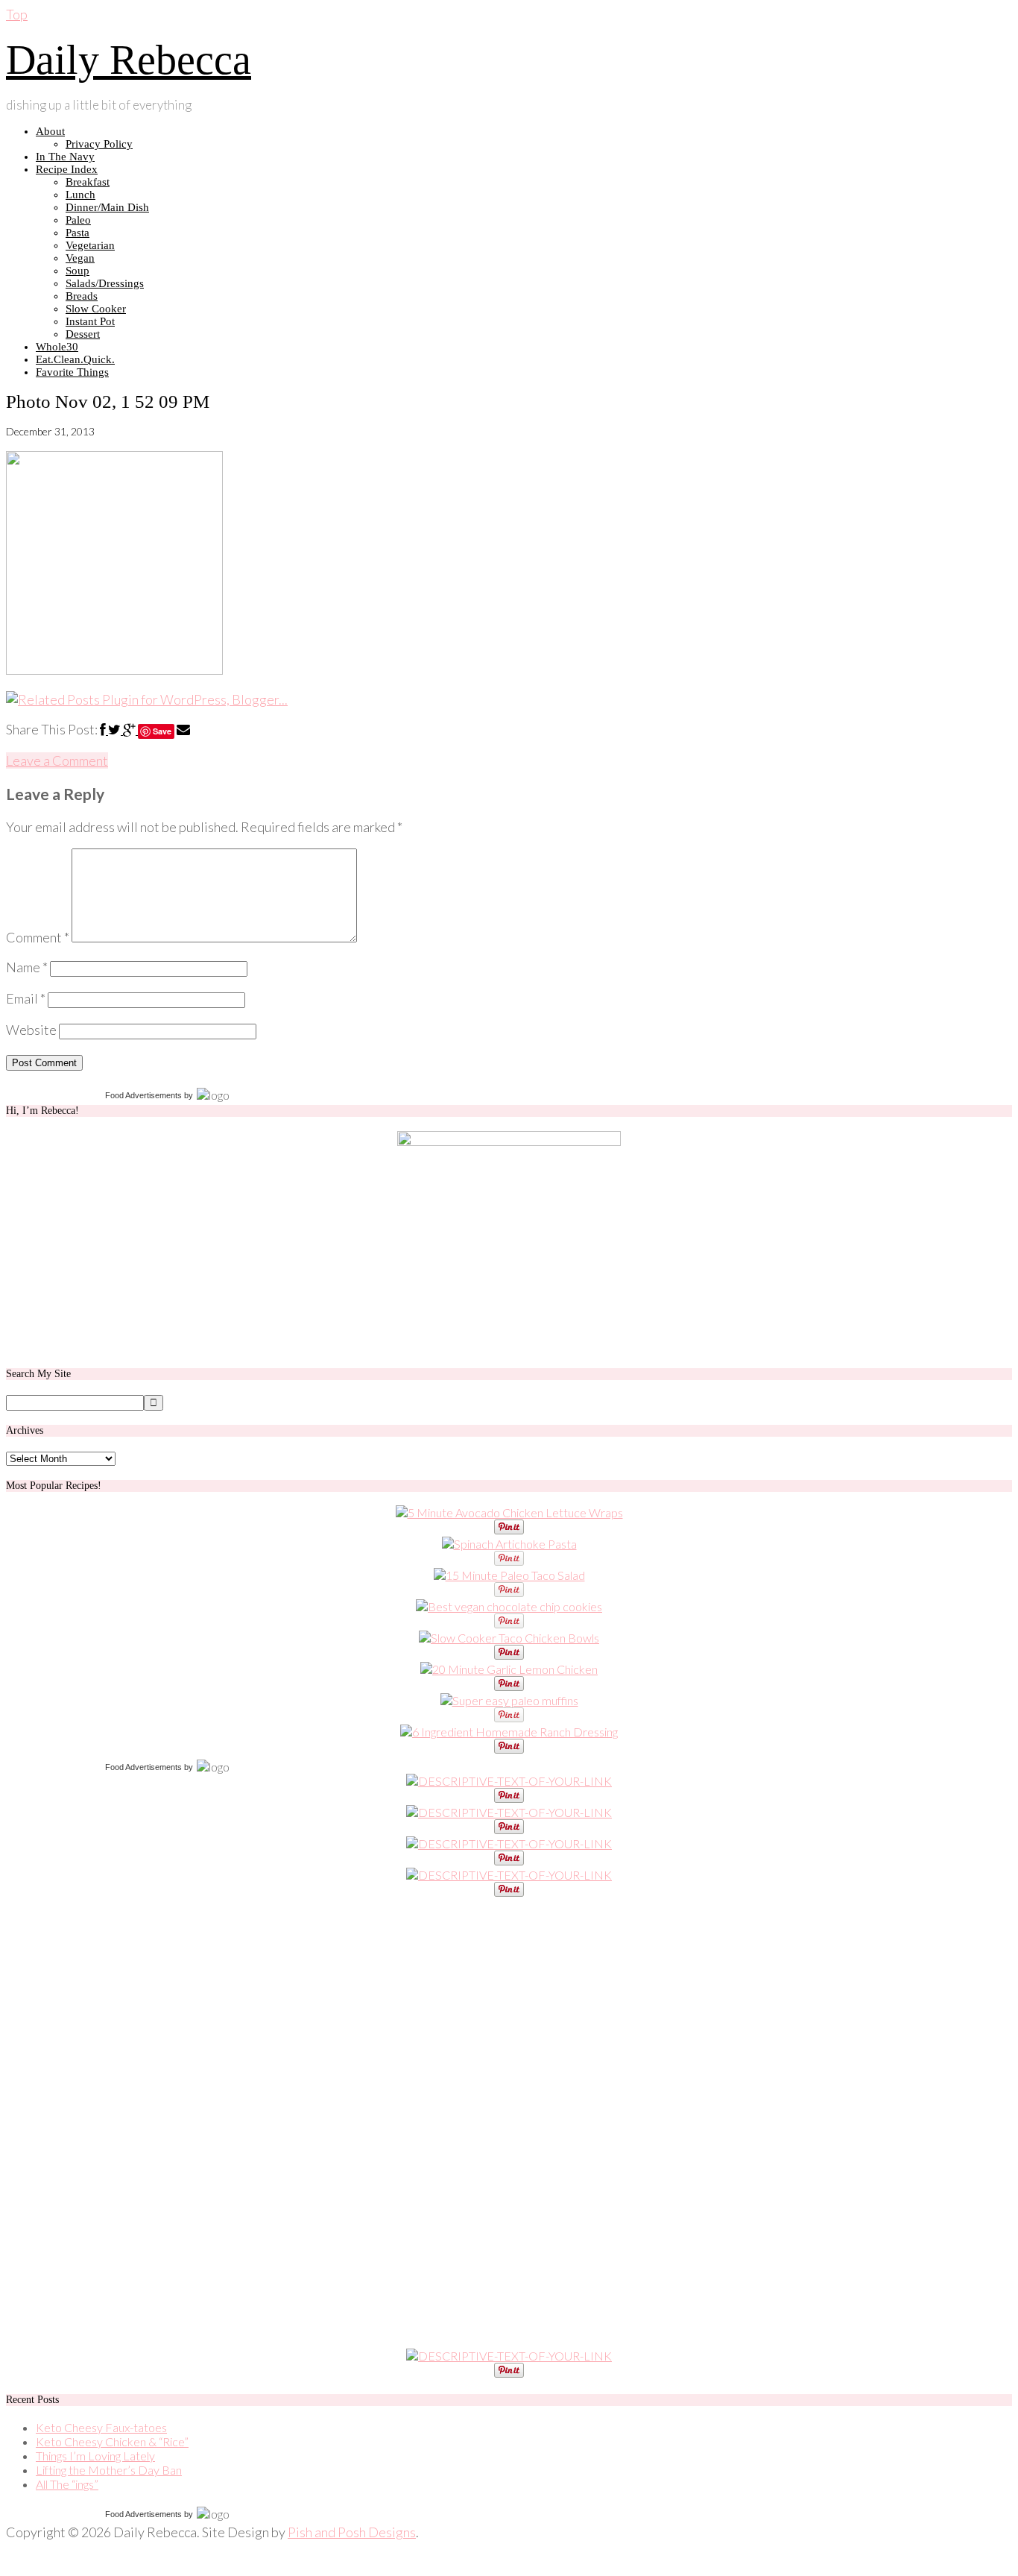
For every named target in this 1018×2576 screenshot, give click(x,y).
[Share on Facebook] (104, 729)
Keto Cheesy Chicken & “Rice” (112, 2441)
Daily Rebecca (129, 60)
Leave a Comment (57, 760)
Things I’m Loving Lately (95, 2456)
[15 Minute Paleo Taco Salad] (509, 1575)
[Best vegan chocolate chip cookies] (509, 1606)
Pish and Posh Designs (352, 2532)
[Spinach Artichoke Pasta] (509, 1544)
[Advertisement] (118, 2123)
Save (162, 731)
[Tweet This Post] (116, 729)
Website (31, 1030)
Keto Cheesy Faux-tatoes (101, 2427)
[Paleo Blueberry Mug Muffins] (509, 1700)
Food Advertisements (143, 1095)
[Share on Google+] (130, 729)
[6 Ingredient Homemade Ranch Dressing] (509, 1732)
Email (26, 998)
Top (17, 14)
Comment (38, 937)
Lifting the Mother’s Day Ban (109, 2470)
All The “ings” (67, 2484)
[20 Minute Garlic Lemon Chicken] (509, 1669)
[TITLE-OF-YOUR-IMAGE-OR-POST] (509, 1781)
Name (27, 967)
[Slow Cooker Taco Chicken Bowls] (509, 1638)
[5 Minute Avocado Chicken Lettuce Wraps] (509, 1512)
